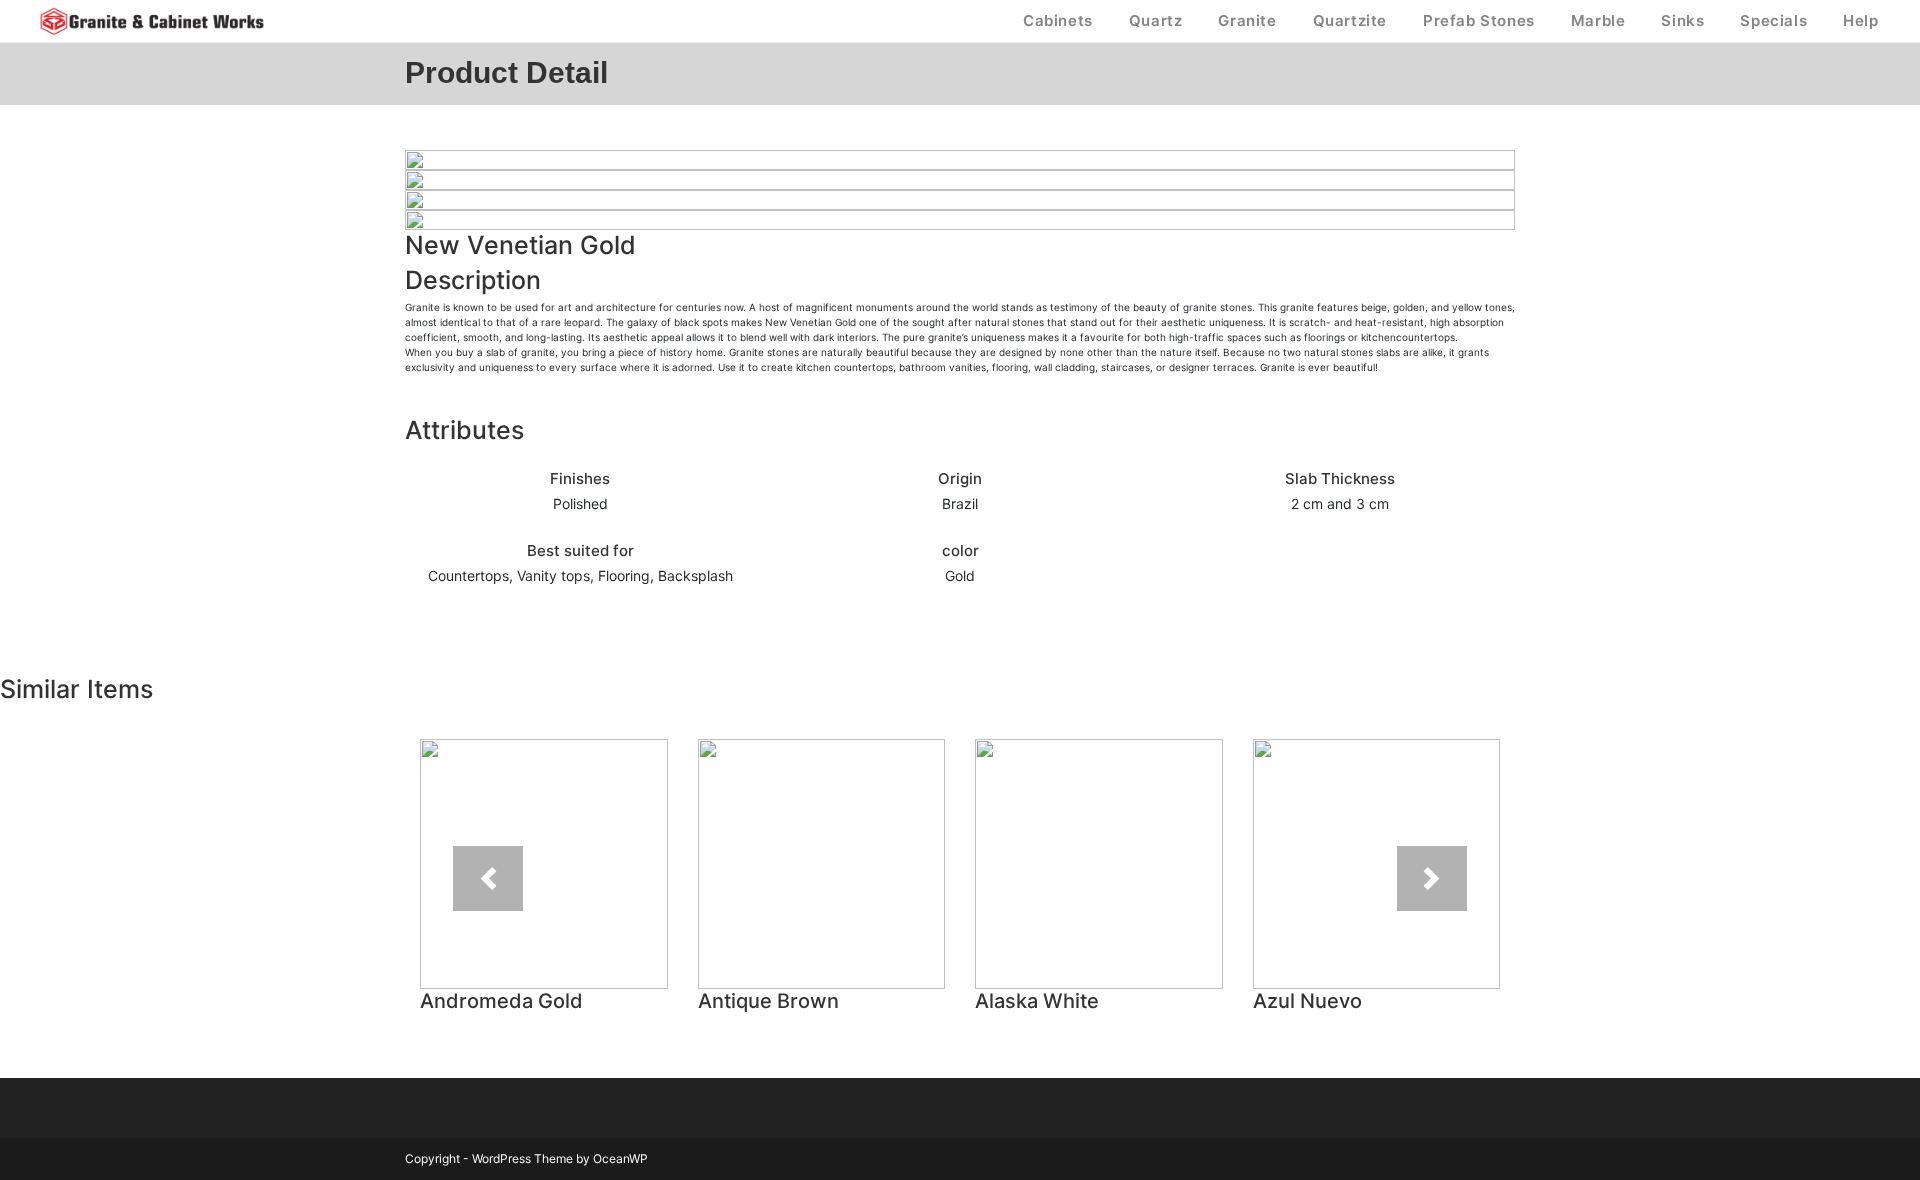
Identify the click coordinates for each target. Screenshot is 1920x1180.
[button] (488, 878)
